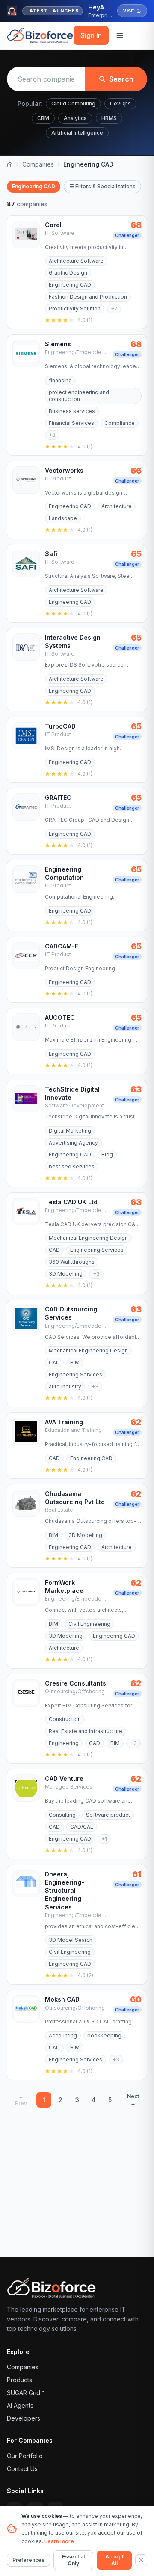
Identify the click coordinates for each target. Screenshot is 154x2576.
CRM (43, 118)
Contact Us (22, 2469)
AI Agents (20, 2405)
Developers (24, 2418)
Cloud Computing (73, 104)
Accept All (114, 2560)
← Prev (21, 2100)
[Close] (141, 2560)
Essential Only (73, 2560)
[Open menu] (120, 35)
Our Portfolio (25, 2456)
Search (121, 79)
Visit (128, 10)
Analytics (75, 118)
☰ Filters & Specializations (102, 186)
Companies (38, 164)
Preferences (28, 2560)
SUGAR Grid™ (25, 2393)
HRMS (109, 118)
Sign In (91, 35)
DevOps (120, 104)
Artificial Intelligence (77, 133)
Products (19, 2380)
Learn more (59, 2541)
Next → (133, 2100)
